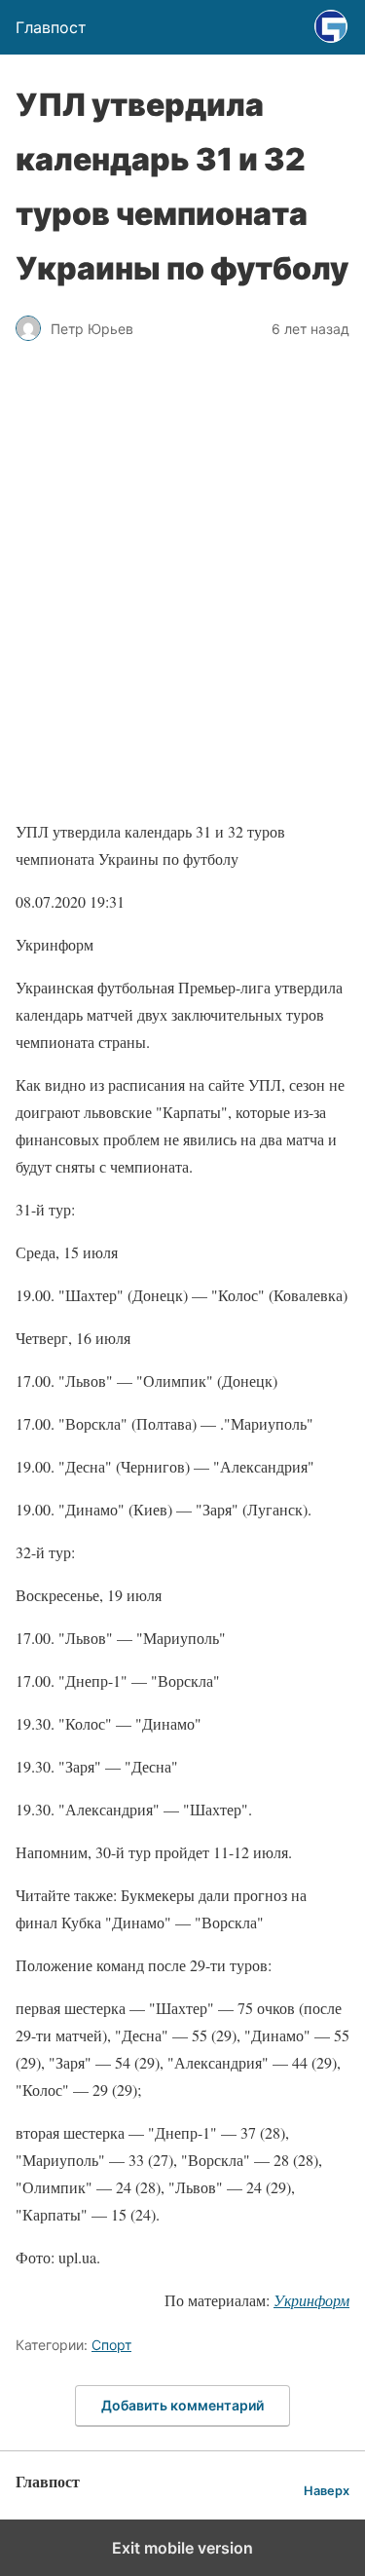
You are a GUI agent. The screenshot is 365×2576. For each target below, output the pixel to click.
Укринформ (311, 2300)
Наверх (327, 2491)
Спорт (111, 2345)
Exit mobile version (182, 2548)
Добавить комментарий (182, 2405)
